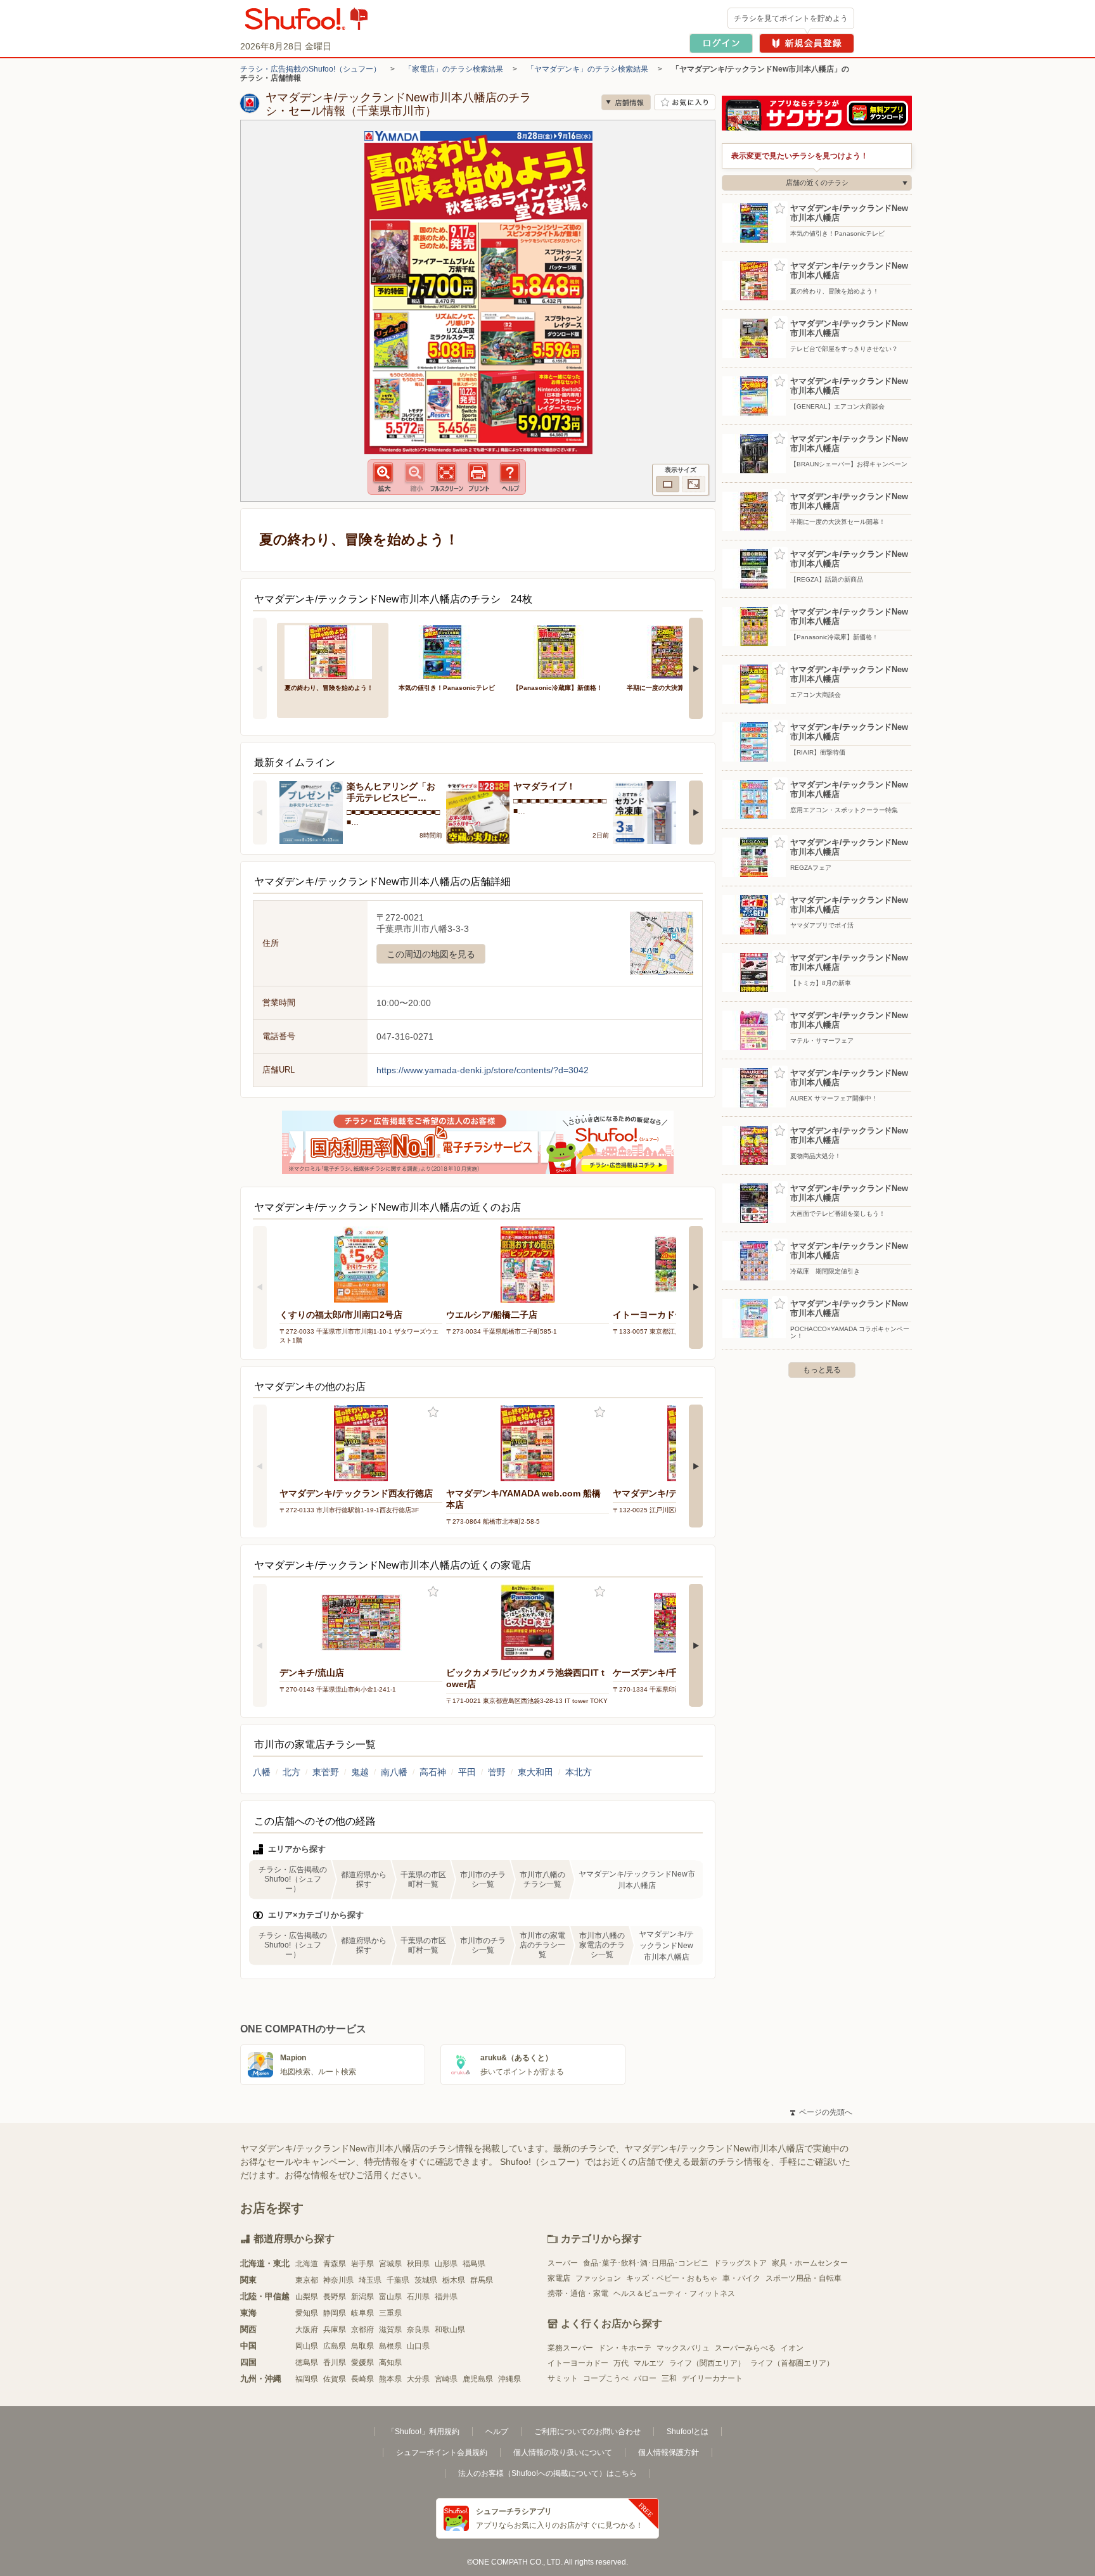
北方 (291, 1772)
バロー (645, 2378)
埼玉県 (370, 2280)
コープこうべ (606, 2378)
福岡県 (307, 2379)
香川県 (335, 2362)
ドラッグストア (740, 2263)
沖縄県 (509, 2379)
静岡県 (335, 2313)
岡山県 (307, 2346)
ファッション (598, 2278)
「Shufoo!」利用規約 (423, 2432)
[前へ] (260, 668)
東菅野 (326, 1772)
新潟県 (362, 2297)
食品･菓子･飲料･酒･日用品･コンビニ (646, 2263)
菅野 (497, 1772)
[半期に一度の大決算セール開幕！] (675, 651)
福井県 (446, 2297)
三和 (669, 2378)
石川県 (418, 2297)
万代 (621, 2363)
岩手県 (362, 2264)
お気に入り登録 (433, 1412)
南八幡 (394, 1772)
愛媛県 (362, 2362)
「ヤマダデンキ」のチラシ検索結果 (587, 69)
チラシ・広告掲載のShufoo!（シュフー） (311, 69)
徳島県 (307, 2362)
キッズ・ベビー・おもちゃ (672, 2278)
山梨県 (307, 2297)
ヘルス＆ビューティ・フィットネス (674, 2293)
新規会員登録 (807, 43)
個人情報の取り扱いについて (563, 2452)
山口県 (418, 2346)
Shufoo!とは (688, 2432)
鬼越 (360, 1772)
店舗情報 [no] (626, 102)
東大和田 (535, 1772)
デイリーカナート (712, 2378)
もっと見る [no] (822, 1370)
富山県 (390, 2297)
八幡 (262, 1772)
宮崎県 (446, 2379)
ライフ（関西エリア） (707, 2363)
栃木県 (454, 2280)
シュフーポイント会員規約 (442, 2452)
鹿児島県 (478, 2379)
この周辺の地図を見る (431, 954)
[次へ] (696, 668)
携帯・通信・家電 (578, 2293)
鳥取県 (362, 2346)
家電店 (559, 2278)
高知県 (390, 2362)
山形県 (446, 2264)
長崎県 (362, 2379)
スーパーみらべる (745, 2348)
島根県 (390, 2346)
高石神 (433, 1772)
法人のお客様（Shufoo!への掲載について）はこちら (547, 2473)
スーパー (563, 2263)
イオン (792, 2348)
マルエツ (649, 2363)
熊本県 (390, 2379)
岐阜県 (362, 2313)
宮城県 (390, 2264)
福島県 (474, 2264)
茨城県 (426, 2280)
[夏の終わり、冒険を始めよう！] (333, 651)
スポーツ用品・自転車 (804, 2278)
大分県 (418, 2379)
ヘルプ (497, 2432)
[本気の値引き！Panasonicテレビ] (447, 651)
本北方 (579, 1772)
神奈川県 (338, 2280)
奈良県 (418, 2330)
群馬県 (482, 2280)
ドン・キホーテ (625, 2348)
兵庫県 (335, 2330)
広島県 (335, 2346)
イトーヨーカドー (578, 2363)
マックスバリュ (683, 2348)
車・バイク (741, 2278)
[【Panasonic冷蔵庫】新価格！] (561, 651)
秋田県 (418, 2264)
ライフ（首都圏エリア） (792, 2363)
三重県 (390, 2313)
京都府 (362, 2330)
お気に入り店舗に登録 (685, 102)
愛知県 (307, 2313)
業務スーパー (570, 2348)
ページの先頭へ (821, 2112)
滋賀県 (390, 2330)
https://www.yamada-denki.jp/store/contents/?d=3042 (483, 1070)
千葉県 (398, 2280)
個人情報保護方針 (669, 2452)
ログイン (721, 43)
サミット (563, 2378)
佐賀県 (335, 2379)
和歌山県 (450, 2330)
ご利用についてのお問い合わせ (587, 2432)
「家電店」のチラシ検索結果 (454, 69)
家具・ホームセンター (810, 2263)
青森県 (335, 2264)
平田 (467, 1772)
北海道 (307, 2264)
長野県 (335, 2297)
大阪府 (307, 2330)
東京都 (307, 2280)
